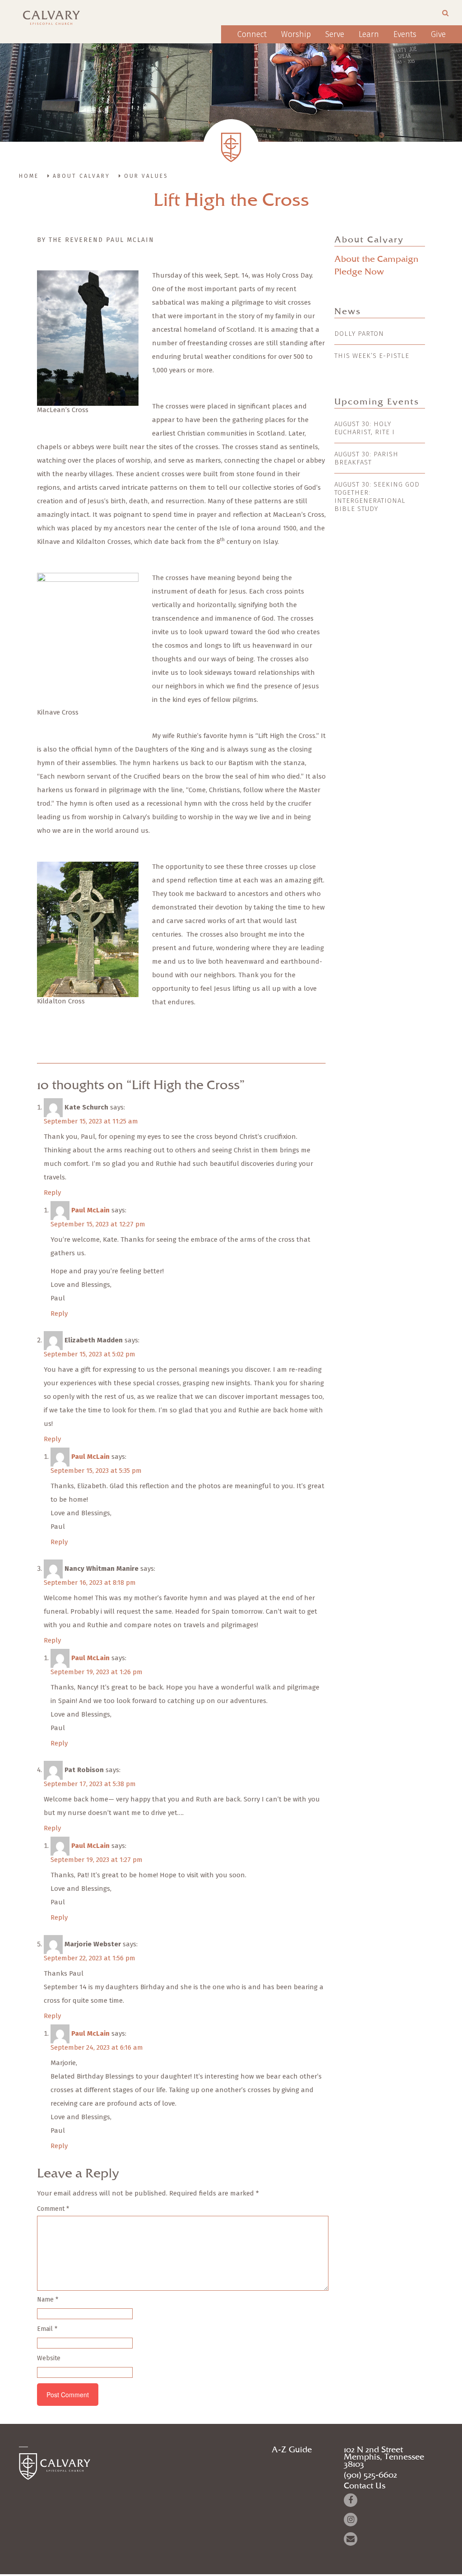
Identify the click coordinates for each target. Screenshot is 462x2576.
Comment (53, 2209)
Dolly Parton (359, 334)
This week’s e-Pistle (372, 356)
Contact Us (365, 2486)
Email (47, 2329)
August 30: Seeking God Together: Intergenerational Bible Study (377, 497)
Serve (335, 34)
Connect (252, 34)
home (29, 176)
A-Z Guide (292, 2450)
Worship (296, 34)
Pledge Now (359, 272)
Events (405, 34)
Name (48, 2300)
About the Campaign (376, 259)
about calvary (81, 176)
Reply (52, 1193)
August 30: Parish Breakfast (366, 458)
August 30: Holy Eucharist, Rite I (365, 428)
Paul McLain (90, 1210)
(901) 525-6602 (370, 2475)
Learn (369, 34)
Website (49, 2358)
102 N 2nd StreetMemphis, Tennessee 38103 (384, 2457)
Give (438, 34)
